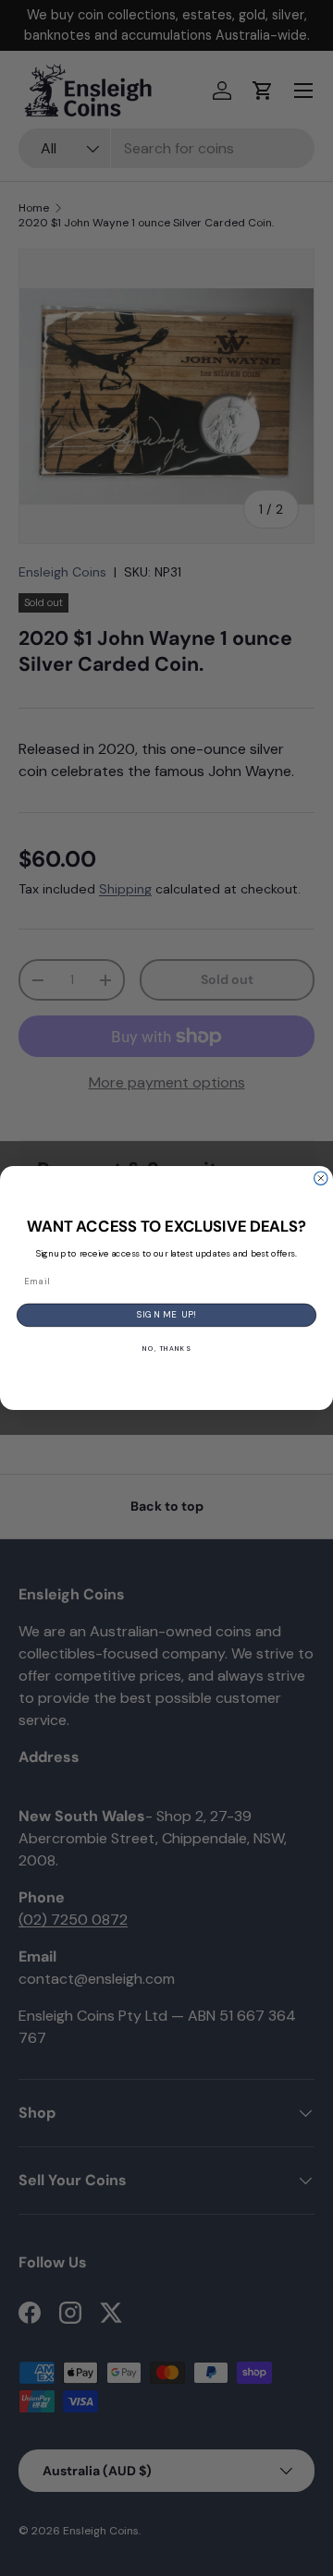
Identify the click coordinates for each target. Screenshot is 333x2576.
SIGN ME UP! (167, 1315)
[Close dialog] (321, 1178)
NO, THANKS (166, 1349)
